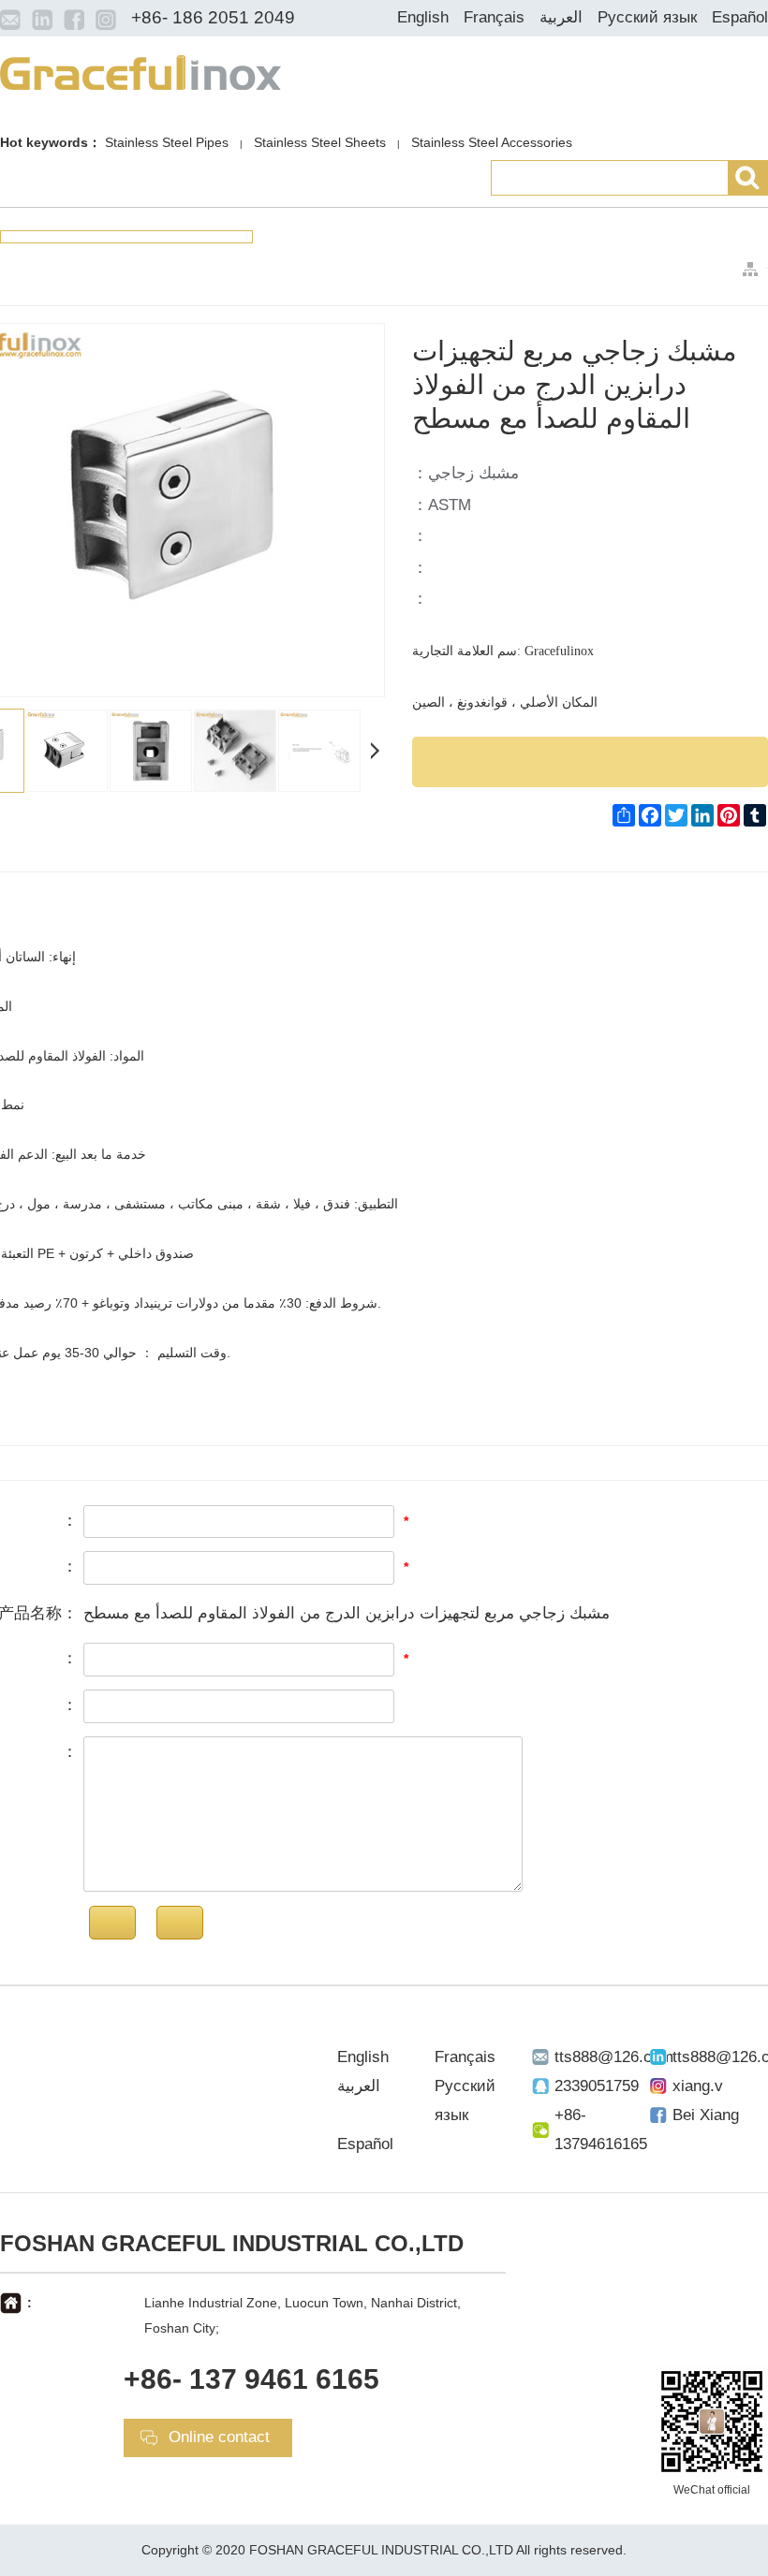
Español (740, 17)
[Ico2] (42, 19)
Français (494, 17)
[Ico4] (106, 19)
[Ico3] (74, 19)
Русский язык (647, 17)
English (423, 17)
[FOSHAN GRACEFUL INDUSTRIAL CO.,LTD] (140, 71)
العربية (561, 17)
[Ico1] (10, 19)
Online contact (219, 2437)
